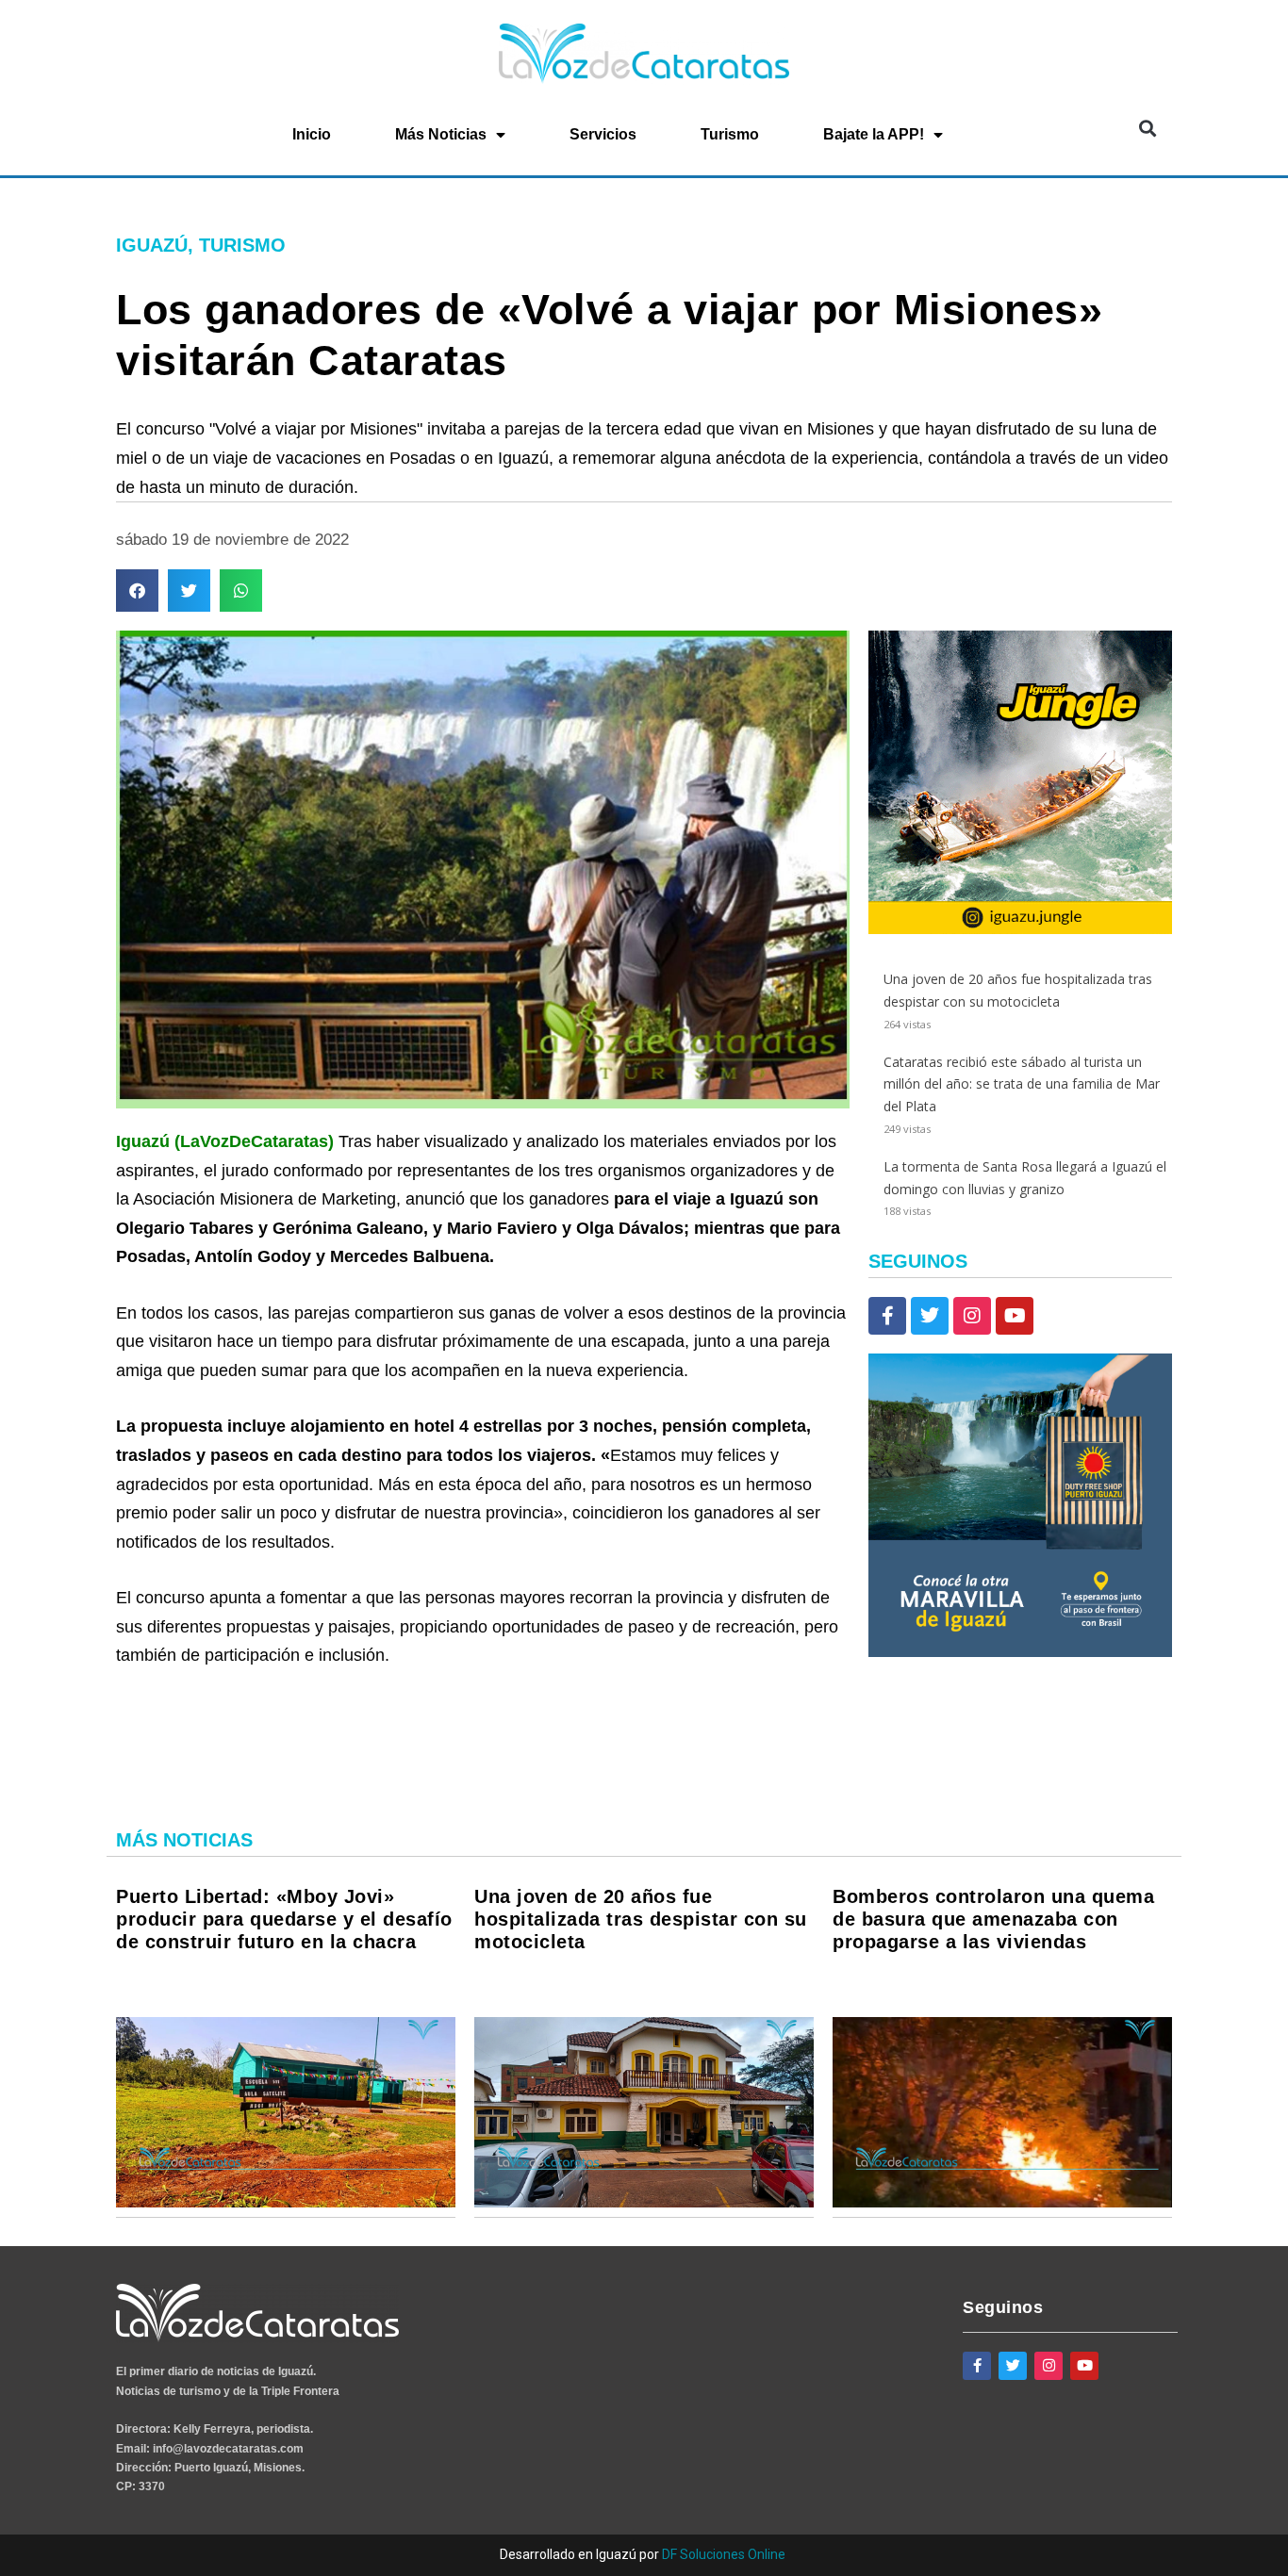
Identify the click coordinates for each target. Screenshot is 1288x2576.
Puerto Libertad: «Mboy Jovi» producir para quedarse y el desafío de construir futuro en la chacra (284, 1919)
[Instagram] (972, 1316)
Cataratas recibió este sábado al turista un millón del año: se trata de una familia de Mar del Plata (1022, 1084)
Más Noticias (441, 134)
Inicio (312, 134)
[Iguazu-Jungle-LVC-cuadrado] (1020, 929)
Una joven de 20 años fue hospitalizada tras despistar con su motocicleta (641, 1919)
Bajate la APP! (874, 134)
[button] (1147, 129)
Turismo (730, 134)
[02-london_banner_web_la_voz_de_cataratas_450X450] (1020, 1652)
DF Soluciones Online (724, 2554)
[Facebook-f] (887, 1316)
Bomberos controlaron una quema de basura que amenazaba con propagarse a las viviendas (993, 1919)
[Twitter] (930, 1316)
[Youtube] (1015, 1316)
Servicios (603, 134)
